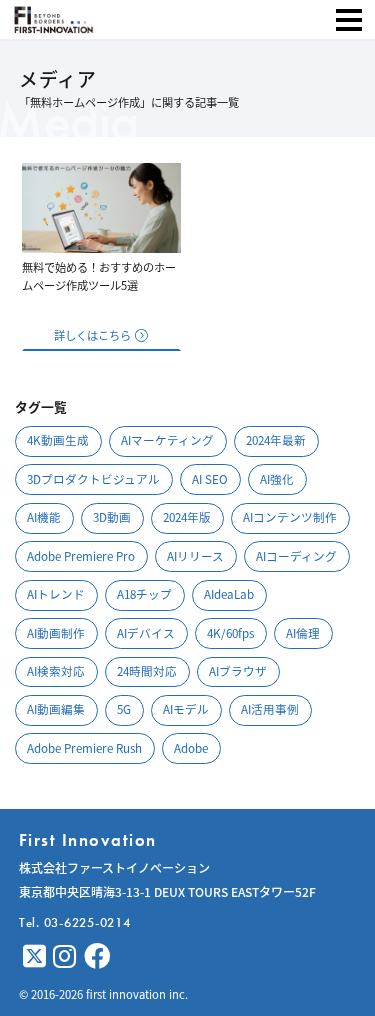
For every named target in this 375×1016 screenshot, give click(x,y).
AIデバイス (146, 633)
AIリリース (195, 556)
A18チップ (144, 594)
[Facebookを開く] (97, 956)
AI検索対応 (56, 671)
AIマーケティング (167, 440)
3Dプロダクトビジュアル (93, 479)
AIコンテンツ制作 (290, 517)
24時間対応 (147, 671)
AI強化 (277, 479)
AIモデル (186, 709)
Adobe (191, 748)
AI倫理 (303, 633)
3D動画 (112, 517)
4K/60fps (230, 633)
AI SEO (210, 479)
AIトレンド (56, 594)
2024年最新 (276, 440)
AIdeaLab (229, 594)
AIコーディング (296, 556)
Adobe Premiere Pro (81, 556)
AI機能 (44, 517)
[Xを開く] (34, 956)
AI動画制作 (56, 633)
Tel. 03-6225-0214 (75, 922)
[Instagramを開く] (64, 956)
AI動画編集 (56, 709)
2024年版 (187, 517)
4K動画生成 (58, 440)
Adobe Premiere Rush (84, 748)
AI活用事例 (270, 709)
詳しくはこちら (92, 335)
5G (124, 709)
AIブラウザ (238, 671)
